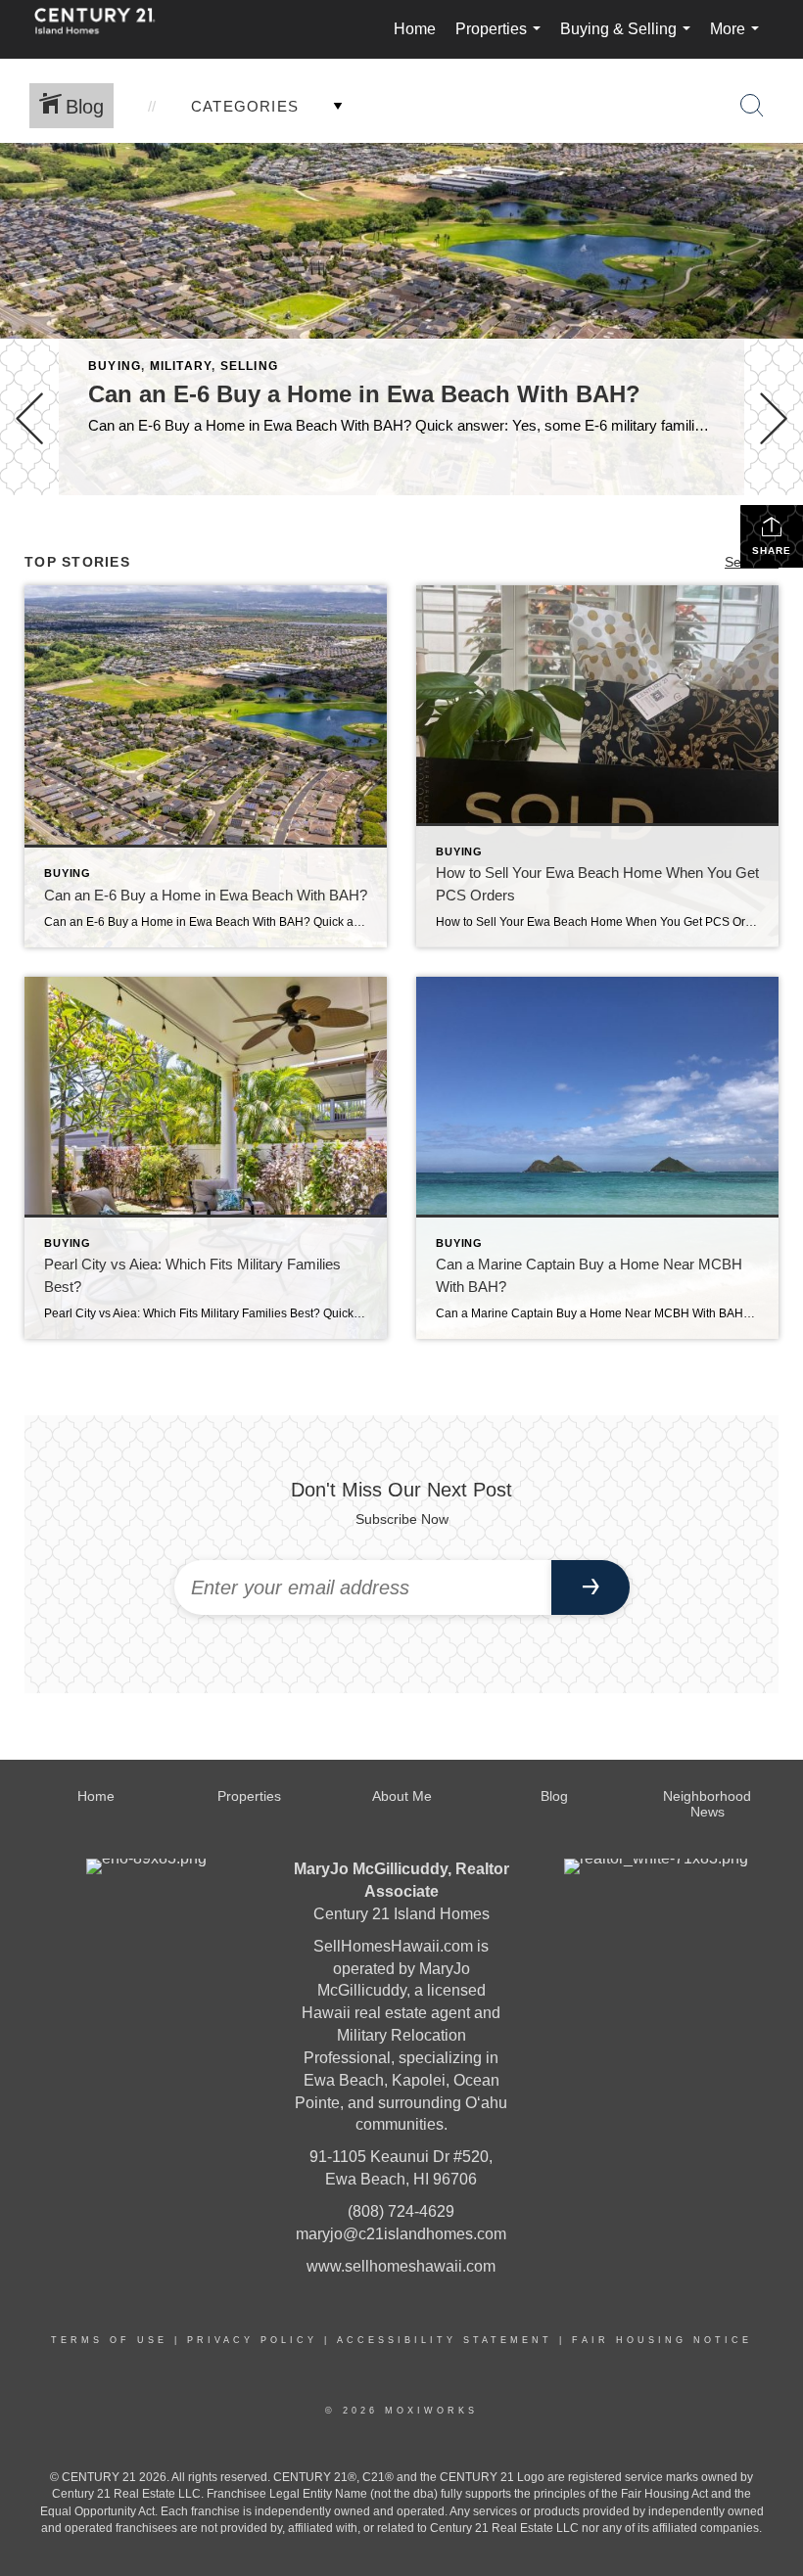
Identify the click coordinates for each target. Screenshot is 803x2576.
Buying (115, 366)
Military (181, 366)
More (738, 40)
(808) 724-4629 (401, 2211)
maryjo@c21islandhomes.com (401, 2234)
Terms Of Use (109, 2340)
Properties (502, 40)
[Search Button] (752, 106)
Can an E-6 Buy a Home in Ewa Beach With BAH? (364, 394)
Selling (249, 366)
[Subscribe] (590, 1587)
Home (415, 29)
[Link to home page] (105, 29)
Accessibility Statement (445, 2340)
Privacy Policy (252, 2340)
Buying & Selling (629, 40)
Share (772, 551)
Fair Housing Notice (662, 2340)
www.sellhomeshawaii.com (401, 2266)
